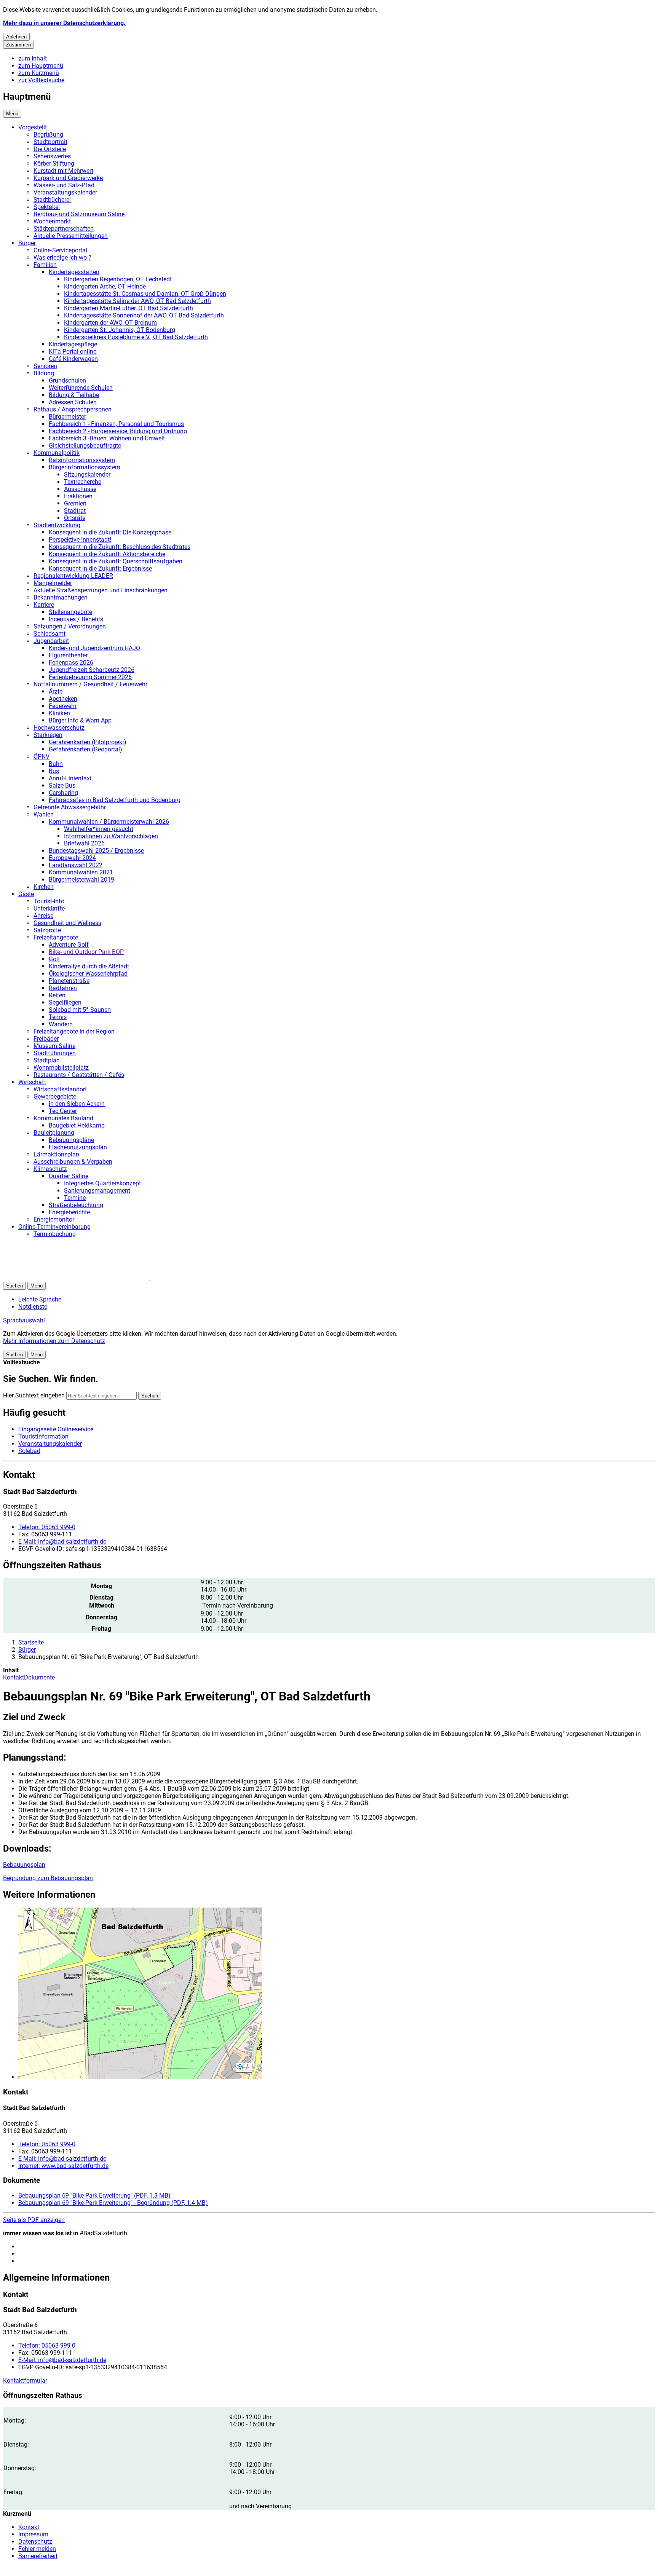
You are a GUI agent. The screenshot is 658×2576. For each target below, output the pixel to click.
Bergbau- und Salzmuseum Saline (79, 214)
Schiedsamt (50, 634)
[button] (337, 1994)
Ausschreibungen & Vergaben (73, 1162)
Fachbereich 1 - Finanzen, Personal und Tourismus (116, 424)
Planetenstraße (69, 981)
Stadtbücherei (52, 200)
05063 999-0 (47, 1527)
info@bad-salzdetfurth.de (62, 1542)
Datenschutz (35, 2542)
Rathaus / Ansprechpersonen (73, 409)
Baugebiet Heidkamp (77, 1125)
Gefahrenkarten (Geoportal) (85, 749)
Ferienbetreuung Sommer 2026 (90, 677)
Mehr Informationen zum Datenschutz (54, 1341)
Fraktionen (78, 496)
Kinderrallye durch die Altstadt (89, 966)
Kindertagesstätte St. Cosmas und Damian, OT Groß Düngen (145, 294)
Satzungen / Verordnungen (70, 626)
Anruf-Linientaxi (70, 778)
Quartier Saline (69, 1176)
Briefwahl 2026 (84, 843)
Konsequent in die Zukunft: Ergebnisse (100, 569)
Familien (45, 265)
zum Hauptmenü (41, 66)
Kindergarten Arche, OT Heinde (105, 286)
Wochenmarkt (52, 221)
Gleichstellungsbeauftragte (85, 446)
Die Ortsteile (50, 149)
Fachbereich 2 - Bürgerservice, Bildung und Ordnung (118, 431)
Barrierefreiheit (38, 2556)
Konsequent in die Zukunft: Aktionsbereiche (107, 554)
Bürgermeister (67, 417)
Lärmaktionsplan (56, 1154)
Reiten (57, 995)
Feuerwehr (63, 706)
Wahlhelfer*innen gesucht (99, 829)
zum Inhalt (33, 58)
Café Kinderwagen (73, 359)
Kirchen (44, 887)
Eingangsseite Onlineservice (56, 1429)
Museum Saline (54, 1046)
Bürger (27, 243)
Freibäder (46, 1039)
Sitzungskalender (87, 475)
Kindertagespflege (73, 344)
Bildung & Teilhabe (74, 395)
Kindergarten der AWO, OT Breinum (110, 323)
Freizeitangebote (56, 937)
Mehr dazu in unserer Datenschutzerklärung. (64, 23)
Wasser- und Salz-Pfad (64, 185)
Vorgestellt (33, 127)
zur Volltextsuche (41, 80)
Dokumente (39, 1677)
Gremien (75, 503)
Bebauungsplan (24, 1865)
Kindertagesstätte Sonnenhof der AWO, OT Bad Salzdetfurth (144, 315)
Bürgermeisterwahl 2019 (81, 880)
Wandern (61, 1024)
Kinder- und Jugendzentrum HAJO (94, 648)
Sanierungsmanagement (97, 1191)
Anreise (43, 916)
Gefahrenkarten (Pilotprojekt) (88, 742)
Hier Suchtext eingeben (34, 1395)
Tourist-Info (49, 901)
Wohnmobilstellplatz (61, 1068)
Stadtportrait (50, 142)
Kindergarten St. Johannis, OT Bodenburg (120, 330)
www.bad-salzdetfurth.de (63, 2166)
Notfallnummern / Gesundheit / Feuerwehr (90, 684)
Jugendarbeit (51, 641)
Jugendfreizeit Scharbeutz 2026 (92, 670)
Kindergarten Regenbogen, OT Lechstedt (118, 279)
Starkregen (48, 735)
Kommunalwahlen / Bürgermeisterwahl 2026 (109, 822)
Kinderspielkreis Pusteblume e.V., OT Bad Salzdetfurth (136, 337)
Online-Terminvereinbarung (54, 1227)
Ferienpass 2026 (71, 663)
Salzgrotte (47, 930)
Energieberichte (69, 1212)
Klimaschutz (50, 1169)
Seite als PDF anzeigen (34, 2220)
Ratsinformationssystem (82, 460)
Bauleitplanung (54, 1133)
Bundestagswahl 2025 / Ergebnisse (96, 851)
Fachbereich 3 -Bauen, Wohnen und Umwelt (107, 438)
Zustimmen (18, 45)
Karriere (44, 605)
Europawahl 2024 (72, 858)
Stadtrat (75, 511)
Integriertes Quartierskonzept (102, 1183)
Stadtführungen (55, 1053)
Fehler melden (37, 2549)
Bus (54, 771)
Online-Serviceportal (60, 250)
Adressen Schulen (73, 402)
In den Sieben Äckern (77, 1104)
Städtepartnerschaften (64, 229)
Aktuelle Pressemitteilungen (71, 236)
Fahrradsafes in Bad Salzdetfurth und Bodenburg (115, 800)
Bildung (44, 373)
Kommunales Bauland (63, 1118)
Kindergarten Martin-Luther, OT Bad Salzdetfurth (129, 308)
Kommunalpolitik (57, 453)
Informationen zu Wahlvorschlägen (111, 836)
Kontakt (14, 1677)
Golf (54, 959)
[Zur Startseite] (94, 1278)
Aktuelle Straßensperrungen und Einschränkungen (101, 590)
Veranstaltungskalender (65, 192)
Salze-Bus (62, 786)
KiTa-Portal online (73, 352)
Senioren (45, 366)
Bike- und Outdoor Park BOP (86, 952)
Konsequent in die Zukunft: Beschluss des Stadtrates (120, 547)
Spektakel (47, 207)
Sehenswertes (52, 156)
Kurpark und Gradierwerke (68, 178)
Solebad (29, 1451)
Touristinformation (43, 1436)
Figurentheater (68, 655)
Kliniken (59, 713)
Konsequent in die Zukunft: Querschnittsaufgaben (116, 561)
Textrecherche (83, 482)
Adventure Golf (69, 945)
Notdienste (33, 1307)
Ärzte (56, 691)
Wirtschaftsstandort (60, 1089)
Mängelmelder (53, 583)
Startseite (31, 1642)
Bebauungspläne (71, 1140)
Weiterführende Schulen (81, 388)
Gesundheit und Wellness (67, 923)
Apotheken (63, 699)
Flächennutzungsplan (78, 1147)
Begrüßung (48, 135)
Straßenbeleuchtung (76, 1205)
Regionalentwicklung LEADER (73, 576)
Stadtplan (47, 1060)
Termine (75, 1198)
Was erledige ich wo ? (62, 258)
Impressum (33, 2534)
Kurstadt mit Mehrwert (63, 171)
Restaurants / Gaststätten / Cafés (79, 1075)
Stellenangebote (70, 612)
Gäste (26, 894)
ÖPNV (42, 757)
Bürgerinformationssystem (85, 467)
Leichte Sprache (40, 1299)
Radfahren (63, 988)
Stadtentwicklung (57, 525)
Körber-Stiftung (54, 163)
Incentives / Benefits (76, 619)
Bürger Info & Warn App (80, 720)
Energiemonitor (54, 1219)
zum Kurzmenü (39, 73)
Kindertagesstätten (74, 272)
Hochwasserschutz (59, 728)
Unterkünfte (49, 908)
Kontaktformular (25, 2381)
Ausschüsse (80, 489)
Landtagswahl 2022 (76, 865)
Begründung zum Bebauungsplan (48, 1878)
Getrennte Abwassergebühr (70, 807)
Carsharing (63, 793)
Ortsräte (75, 518)
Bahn (56, 764)
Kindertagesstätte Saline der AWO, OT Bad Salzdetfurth (137, 301)
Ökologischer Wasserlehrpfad (88, 974)
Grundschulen (67, 380)
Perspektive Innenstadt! (80, 540)
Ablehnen (16, 37)
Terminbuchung (55, 1234)
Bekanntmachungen (61, 597)
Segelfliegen (65, 1002)
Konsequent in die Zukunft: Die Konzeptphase (110, 532)
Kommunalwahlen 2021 (81, 872)
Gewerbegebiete (55, 1097)
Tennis (58, 1017)
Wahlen (44, 814)
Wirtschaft (32, 1082)
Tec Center (63, 1111)
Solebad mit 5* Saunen (80, 1010)
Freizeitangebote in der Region (74, 1031)
